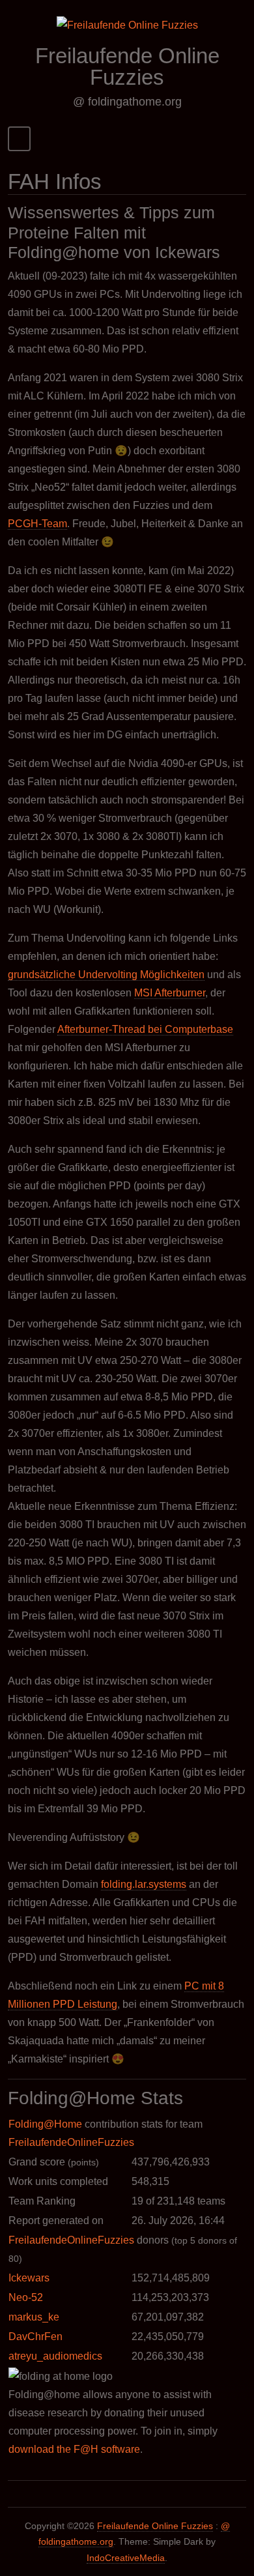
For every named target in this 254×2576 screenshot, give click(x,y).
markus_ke (34, 2317)
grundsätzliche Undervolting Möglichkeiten (106, 975)
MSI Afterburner (170, 993)
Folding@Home (45, 2124)
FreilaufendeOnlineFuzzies (71, 2142)
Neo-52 (26, 2297)
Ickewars (29, 2278)
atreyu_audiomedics (55, 2356)
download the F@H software (74, 2449)
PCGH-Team (37, 524)
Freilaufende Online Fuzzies (127, 66)
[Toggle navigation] (19, 138)
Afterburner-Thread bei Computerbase (145, 1029)
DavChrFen (35, 2337)
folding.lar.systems (144, 1884)
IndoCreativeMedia (126, 2558)
